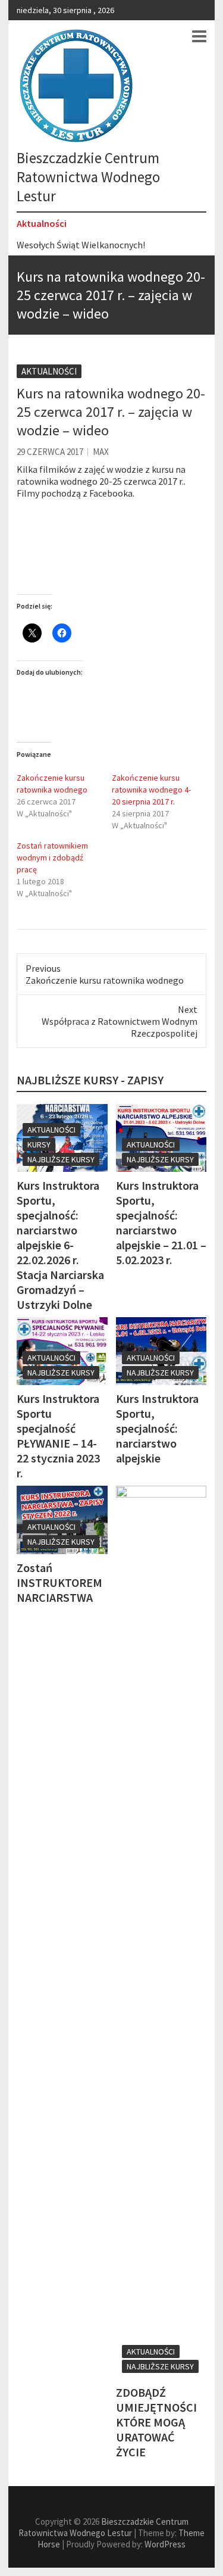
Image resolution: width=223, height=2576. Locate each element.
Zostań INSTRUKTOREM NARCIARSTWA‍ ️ (59, 1582)
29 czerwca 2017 (50, 452)
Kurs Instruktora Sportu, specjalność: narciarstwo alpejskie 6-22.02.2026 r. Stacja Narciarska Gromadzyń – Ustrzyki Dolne (60, 1245)
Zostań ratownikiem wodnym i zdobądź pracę (52, 857)
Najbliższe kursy (61, 1159)
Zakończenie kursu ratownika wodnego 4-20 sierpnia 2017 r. (151, 790)
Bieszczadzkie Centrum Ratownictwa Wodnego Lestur (88, 177)
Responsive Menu (199, 36)
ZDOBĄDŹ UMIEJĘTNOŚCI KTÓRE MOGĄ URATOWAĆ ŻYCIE (156, 2422)
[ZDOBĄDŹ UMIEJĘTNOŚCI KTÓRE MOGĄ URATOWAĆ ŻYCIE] (161, 1932)
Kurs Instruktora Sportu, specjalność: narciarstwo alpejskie (157, 1428)
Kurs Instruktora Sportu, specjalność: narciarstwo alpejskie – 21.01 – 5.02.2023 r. (161, 1222)
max (101, 452)
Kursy (39, 1144)
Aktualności (49, 371)
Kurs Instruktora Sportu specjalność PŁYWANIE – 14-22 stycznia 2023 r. (58, 1436)
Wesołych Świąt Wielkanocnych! (81, 245)
